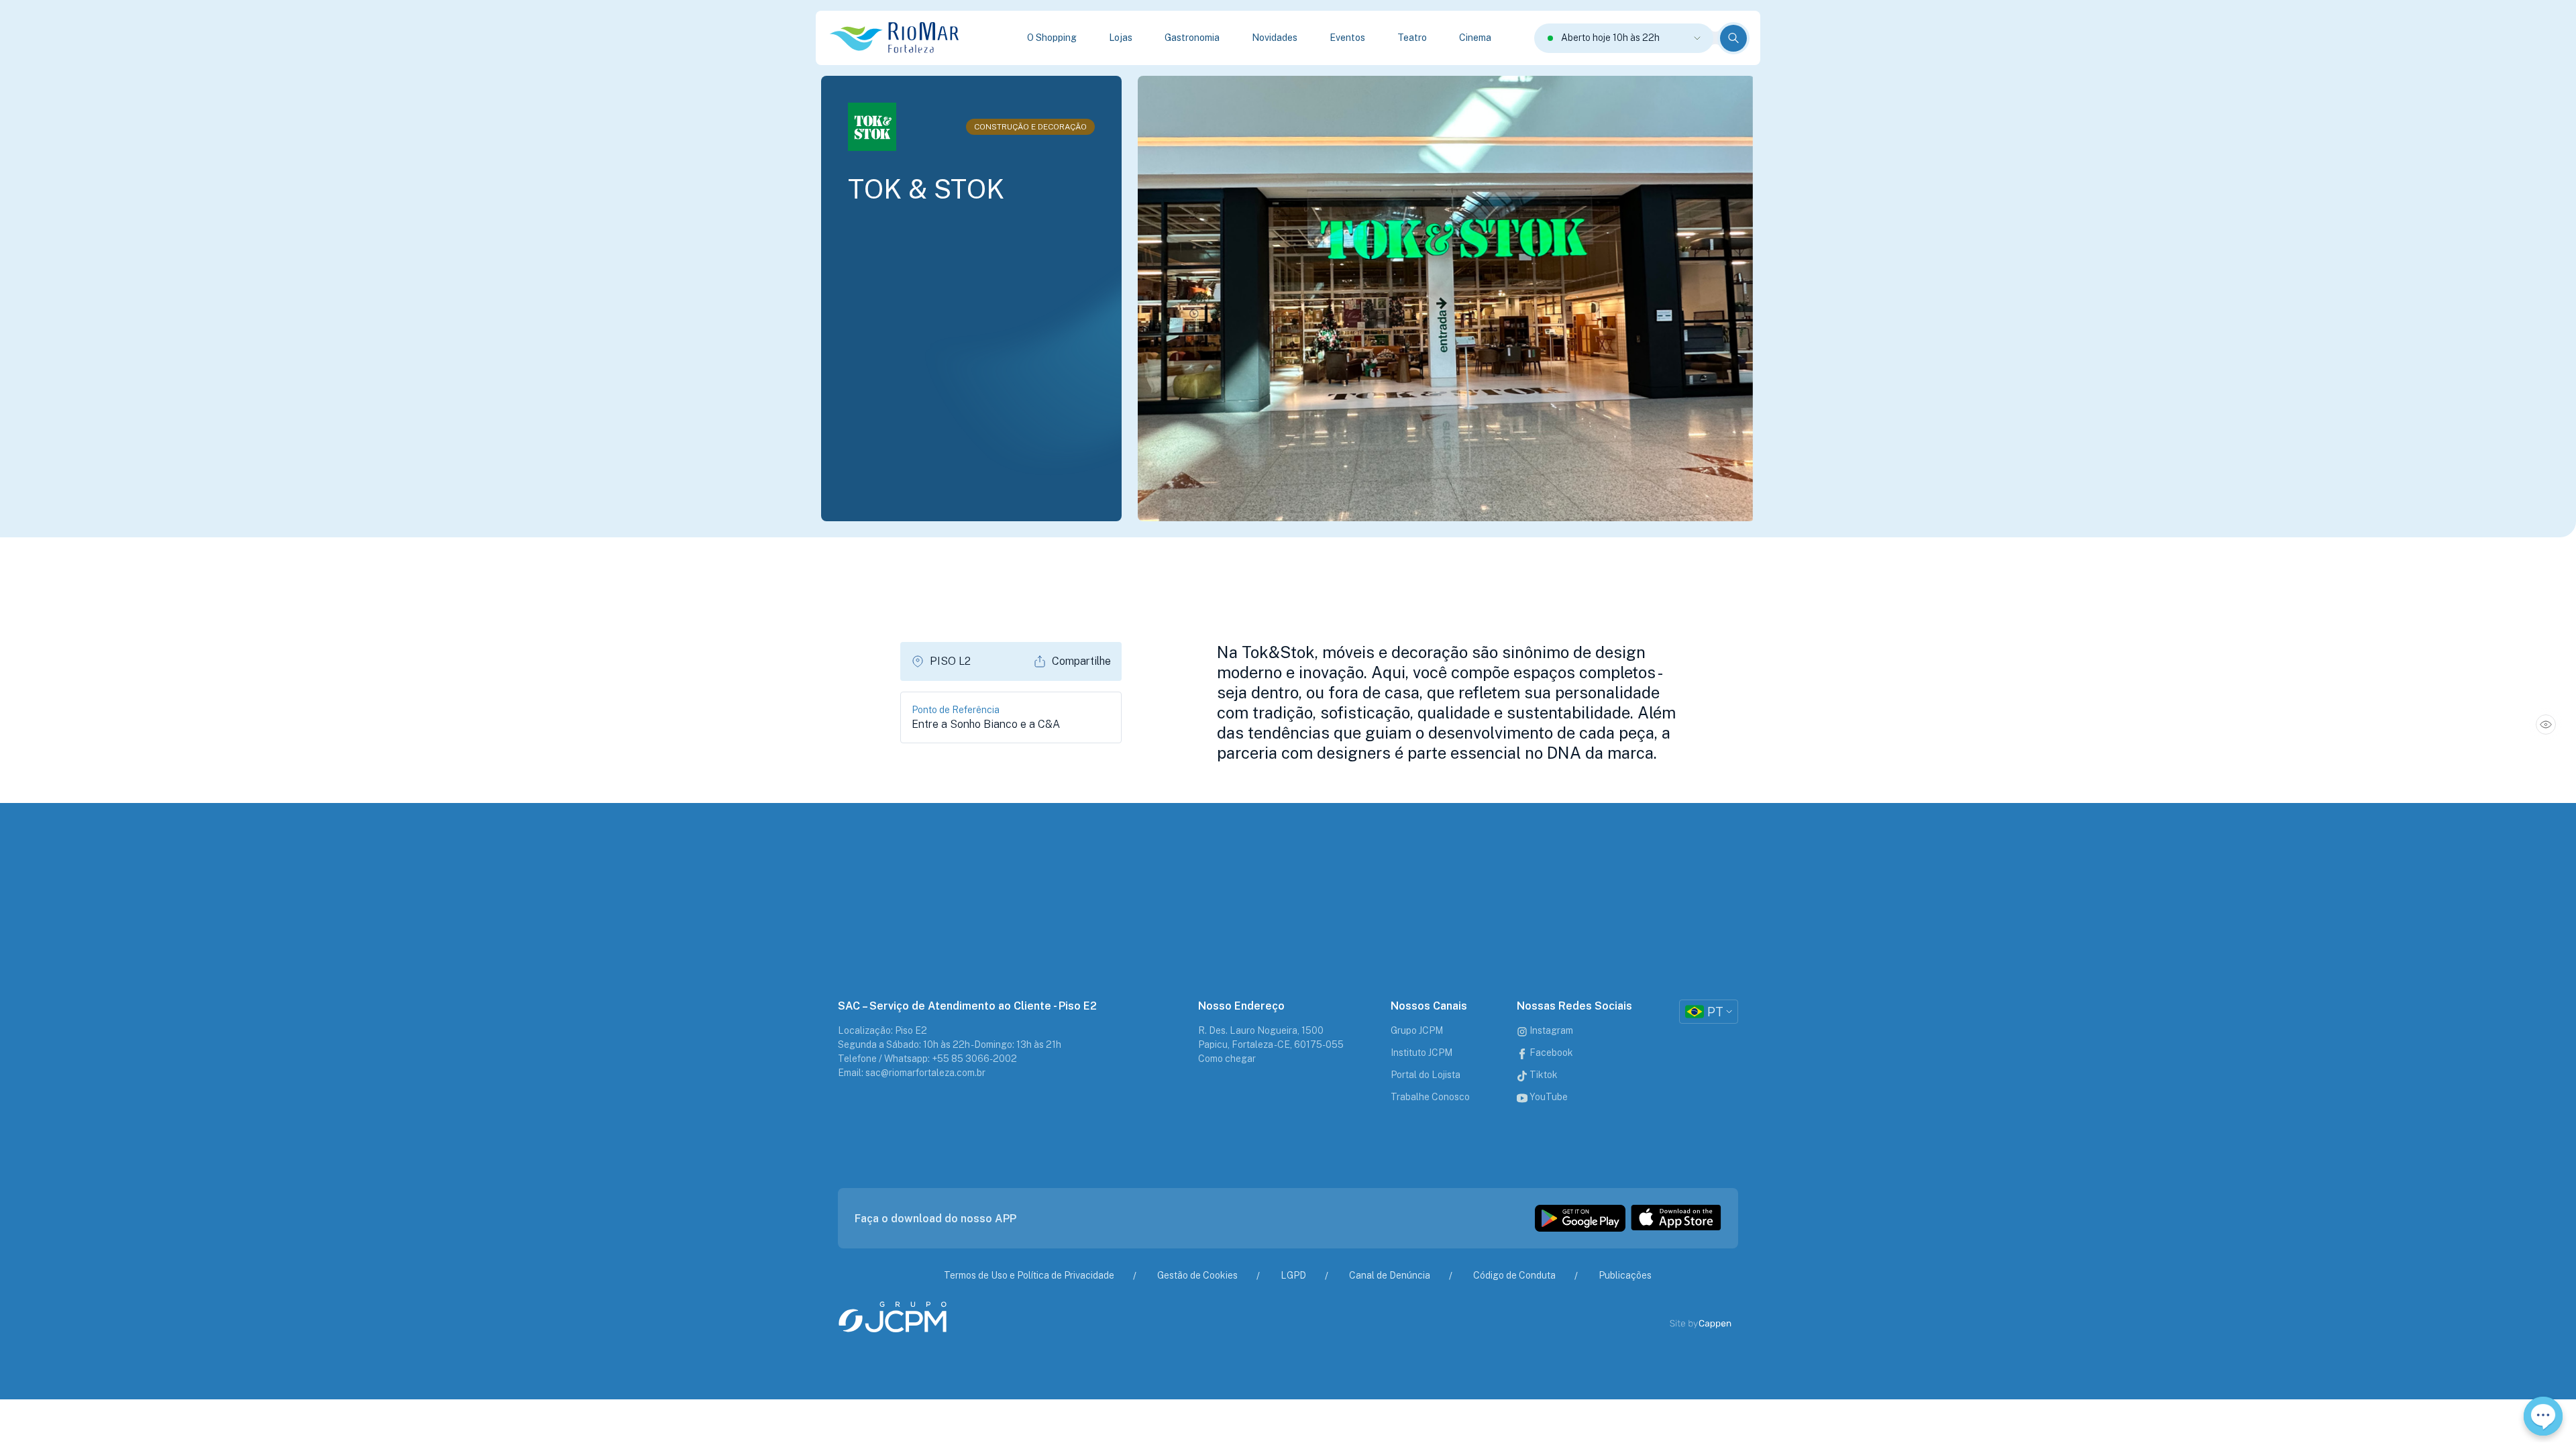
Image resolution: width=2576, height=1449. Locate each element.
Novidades (1275, 38)
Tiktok (1543, 1075)
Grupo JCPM (1417, 1030)
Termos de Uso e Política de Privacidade (1029, 1275)
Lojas (1121, 38)
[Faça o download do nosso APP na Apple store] (1676, 1218)
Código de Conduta (1514, 1275)
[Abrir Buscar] (1733, 38)
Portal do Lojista (1426, 1075)
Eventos (1347, 38)
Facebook (1550, 1053)
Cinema (1475, 38)
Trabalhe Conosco (1430, 1097)
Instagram (1550, 1030)
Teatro (1412, 38)
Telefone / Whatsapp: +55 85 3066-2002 (927, 1059)
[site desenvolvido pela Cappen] (1716, 1324)
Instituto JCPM (1421, 1053)
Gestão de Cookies (1197, 1275)
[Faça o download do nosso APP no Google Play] (1580, 1218)
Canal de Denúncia (1390, 1275)
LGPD (1293, 1275)
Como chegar (1227, 1059)
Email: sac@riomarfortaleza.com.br (912, 1073)
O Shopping (1052, 38)
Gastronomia (1192, 38)
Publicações (1625, 1275)
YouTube (1548, 1097)
